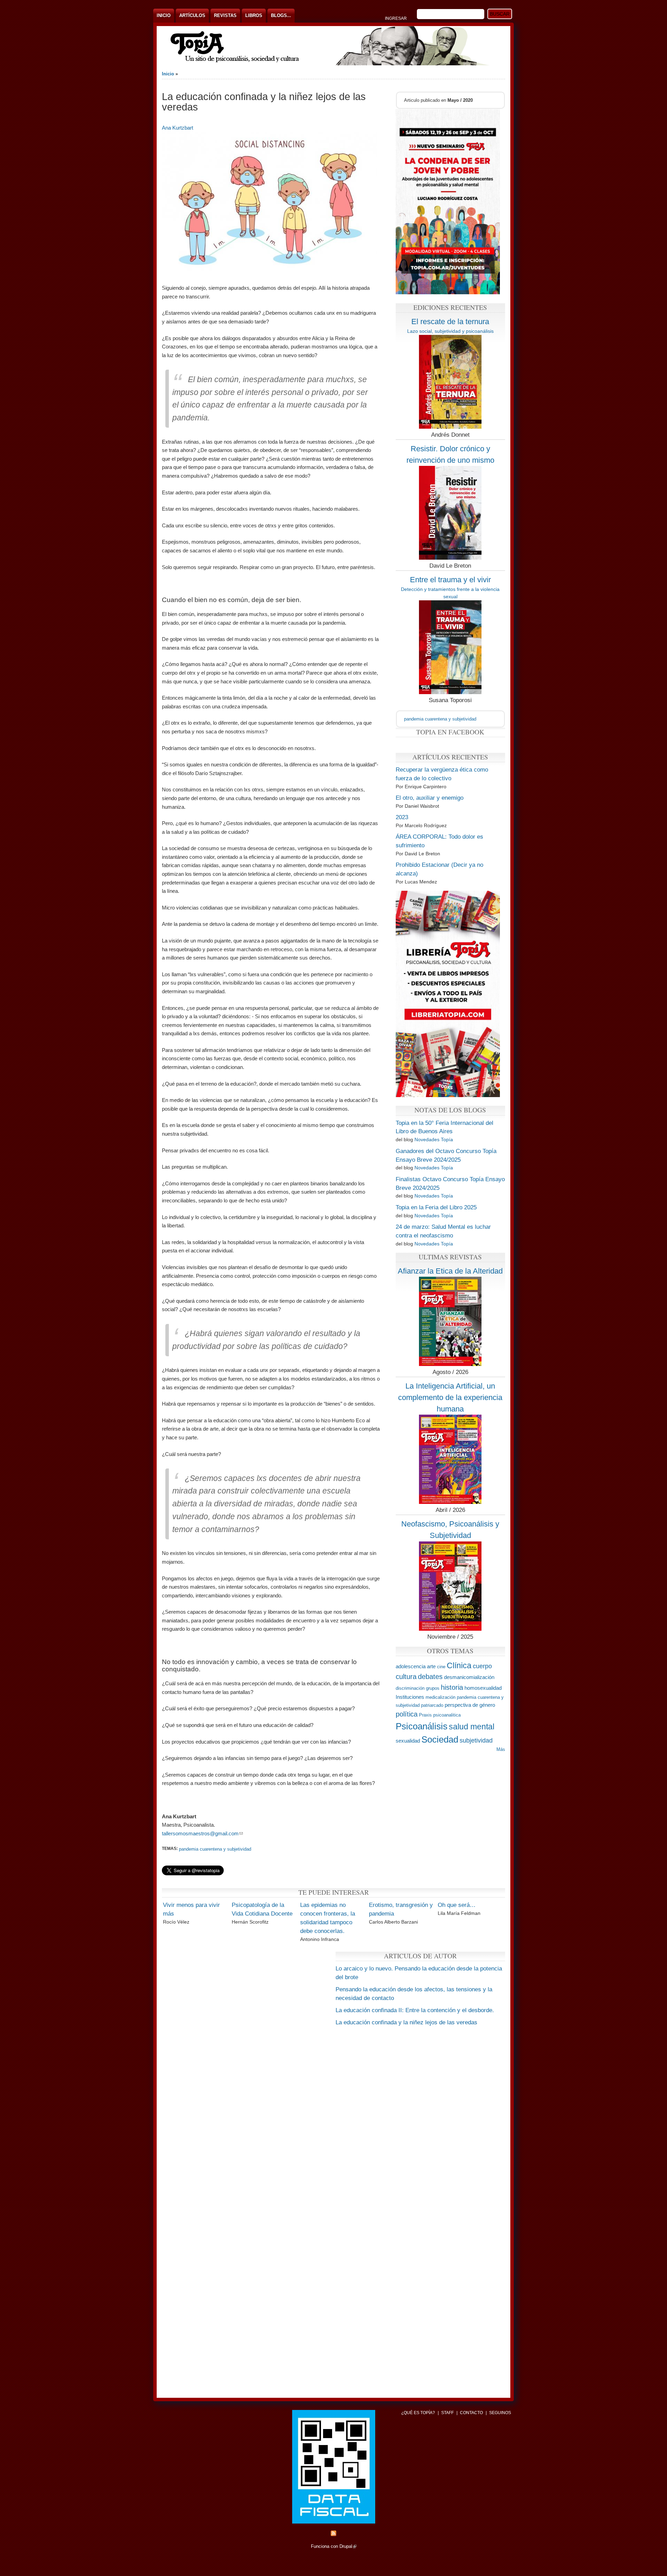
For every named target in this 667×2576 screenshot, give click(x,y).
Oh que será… (457, 1905)
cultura (406, 1676)
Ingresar (396, 18)
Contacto (471, 2413)
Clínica (459, 1665)
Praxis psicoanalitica (440, 1715)
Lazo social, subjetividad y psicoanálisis (450, 331)
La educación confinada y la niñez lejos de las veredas (406, 2022)
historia (452, 1687)
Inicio (164, 15)
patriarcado (432, 1705)
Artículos (192, 15)
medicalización (440, 1697)
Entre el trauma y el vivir (450, 580)
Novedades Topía (434, 1139)
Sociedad (440, 1739)
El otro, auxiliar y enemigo (430, 798)
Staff (447, 2413)
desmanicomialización (469, 1677)
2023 (402, 817)
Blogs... (281, 15)
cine (441, 1667)
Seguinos (500, 2413)
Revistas (225, 15)
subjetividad (476, 1740)
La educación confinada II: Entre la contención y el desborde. (415, 2010)
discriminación (410, 1688)
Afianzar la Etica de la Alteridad (450, 1271)
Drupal (348, 2546)
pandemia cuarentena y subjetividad (215, 1849)
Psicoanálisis (422, 1726)
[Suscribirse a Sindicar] (333, 2534)
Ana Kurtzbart (178, 128)
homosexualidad (483, 1688)
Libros (254, 15)
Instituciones (410, 1697)
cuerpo (482, 1666)
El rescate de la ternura (450, 322)
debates (430, 1676)
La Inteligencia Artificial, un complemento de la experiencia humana (450, 1397)
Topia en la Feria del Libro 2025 (436, 1207)
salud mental (472, 1727)
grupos (433, 1688)
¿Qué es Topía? (418, 2413)
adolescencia (411, 1666)
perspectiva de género (470, 1705)
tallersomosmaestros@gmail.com (202, 1833)
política (407, 1714)
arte (431, 1666)
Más (501, 1749)
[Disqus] (333, 2119)
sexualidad (408, 1741)
